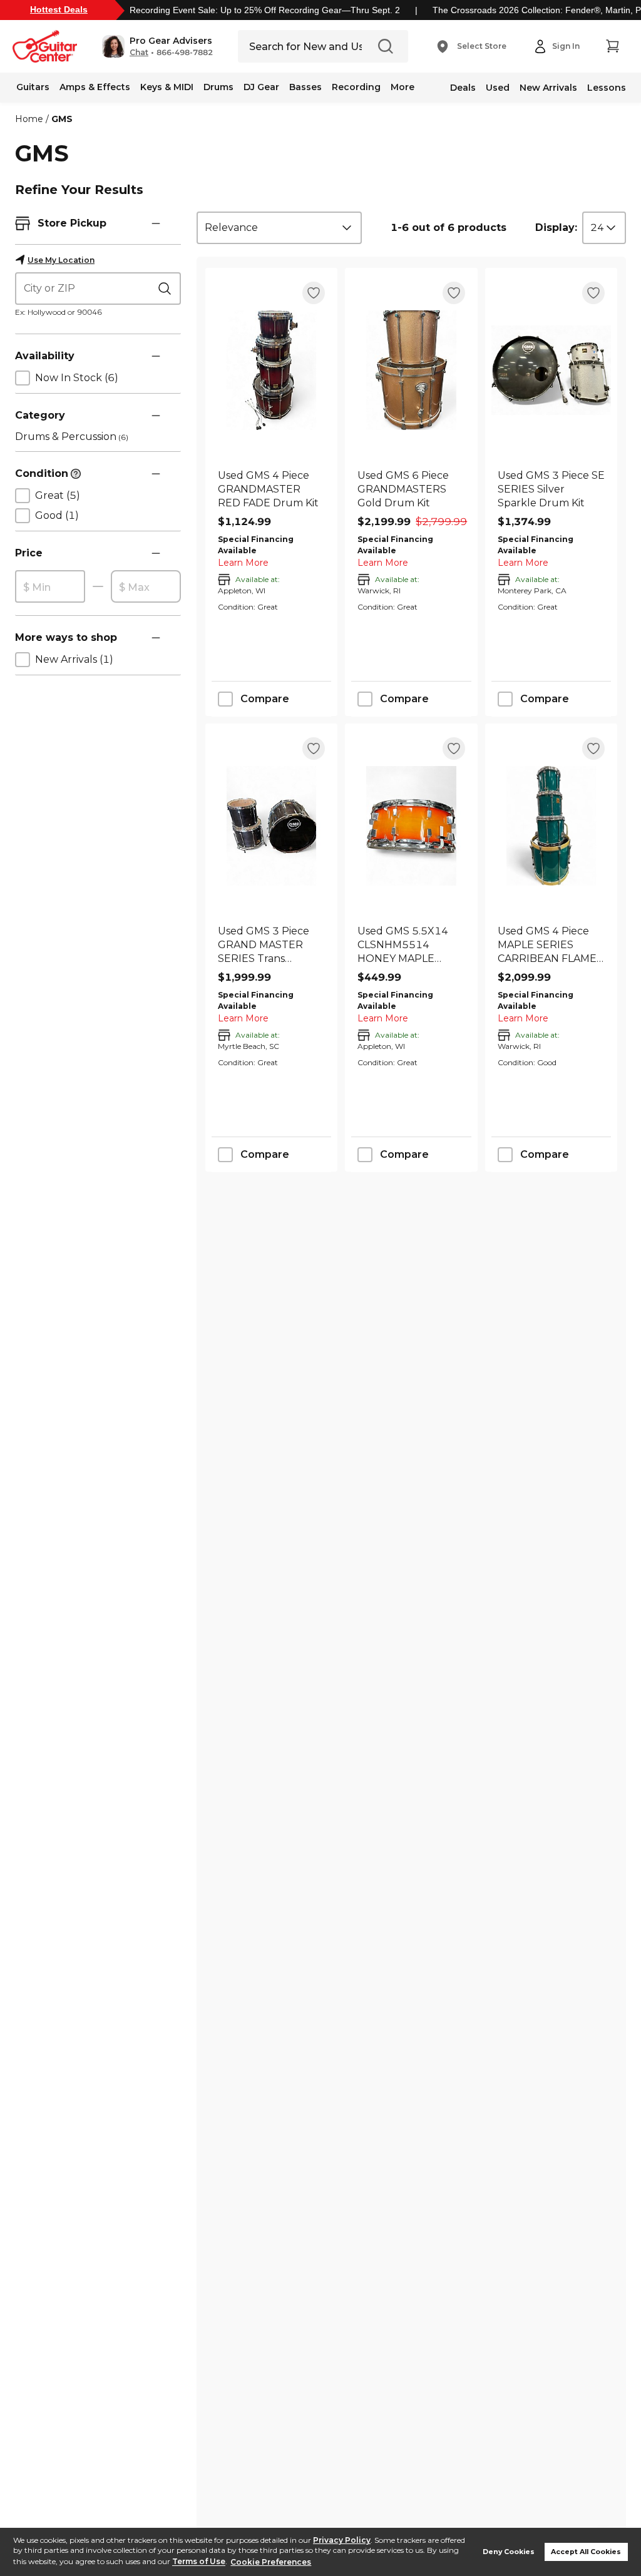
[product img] (271, 370)
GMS (62, 119)
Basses (305, 87)
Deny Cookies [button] (509, 2552)
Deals (463, 88)
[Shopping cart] (612, 46)
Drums (218, 87)
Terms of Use (199, 2562)
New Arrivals (548, 88)
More (403, 87)
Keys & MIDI (167, 87)
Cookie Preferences (271, 2562)
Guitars (33, 87)
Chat (139, 53)
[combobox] (279, 228)
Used (498, 88)
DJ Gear (261, 87)
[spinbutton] (50, 587)
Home (29, 119)
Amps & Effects (95, 87)
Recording (356, 87)
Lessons (607, 88)
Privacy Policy (342, 2540)
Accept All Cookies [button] (586, 2552)
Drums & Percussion (72, 437)
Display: (556, 227)
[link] (271, 489)
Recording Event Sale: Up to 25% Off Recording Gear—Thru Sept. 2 (265, 10)
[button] (157, 46)
